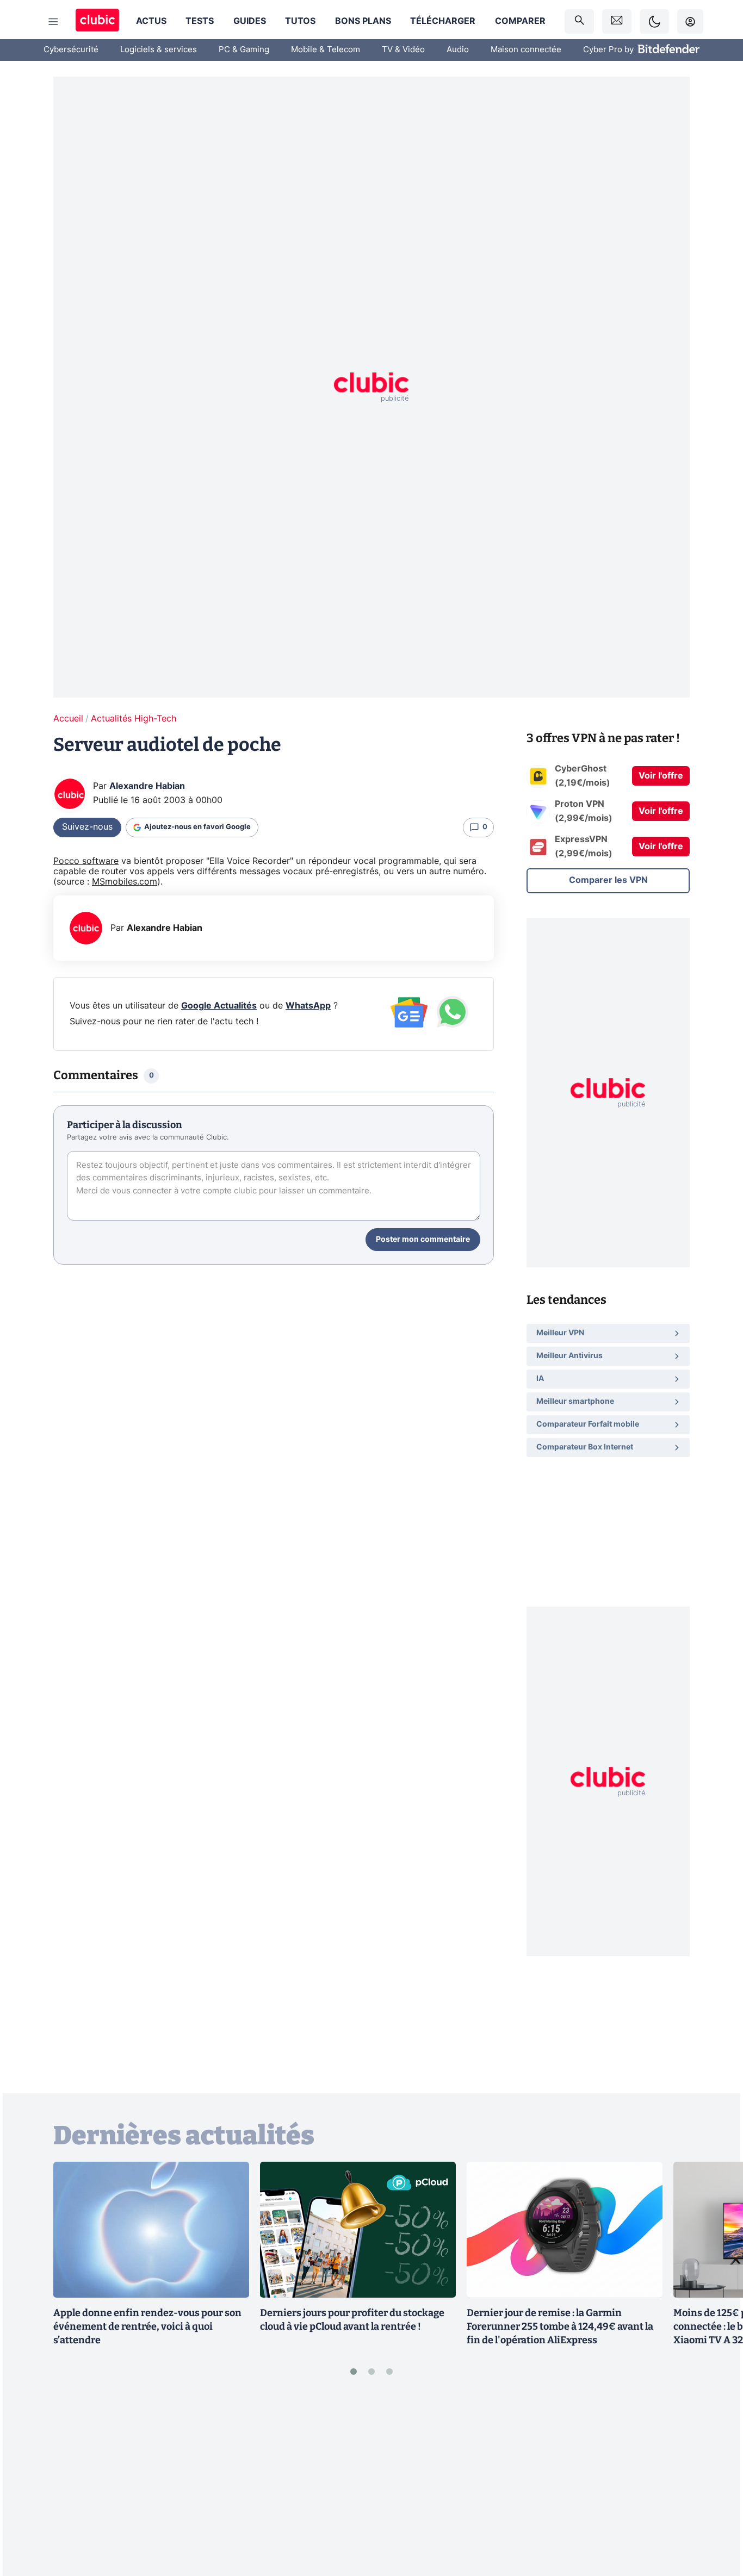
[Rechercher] (579, 21)
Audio (458, 50)
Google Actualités (219, 1006)
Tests (200, 21)
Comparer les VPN (608, 880)
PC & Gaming (244, 50)
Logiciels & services (159, 50)
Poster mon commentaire (423, 1240)
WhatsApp (308, 1006)
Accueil (68, 719)
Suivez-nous (87, 827)
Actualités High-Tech (134, 719)
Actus (151, 21)
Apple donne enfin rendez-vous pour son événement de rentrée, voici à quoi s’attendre (147, 2326)
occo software (89, 861)
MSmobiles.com (125, 882)
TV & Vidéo (403, 50)
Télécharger (443, 21)
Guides (250, 21)
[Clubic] (97, 21)
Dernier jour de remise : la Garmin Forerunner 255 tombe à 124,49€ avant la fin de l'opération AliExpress (560, 2326)
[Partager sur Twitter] (716, 2519)
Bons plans (363, 21)
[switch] (654, 21)
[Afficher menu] (53, 22)
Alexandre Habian (147, 786)
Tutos (300, 21)
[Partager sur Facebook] (716, 2483)
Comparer (520, 21)
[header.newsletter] (617, 21)
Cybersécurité (71, 50)
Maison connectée (526, 50)
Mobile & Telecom (326, 50)
